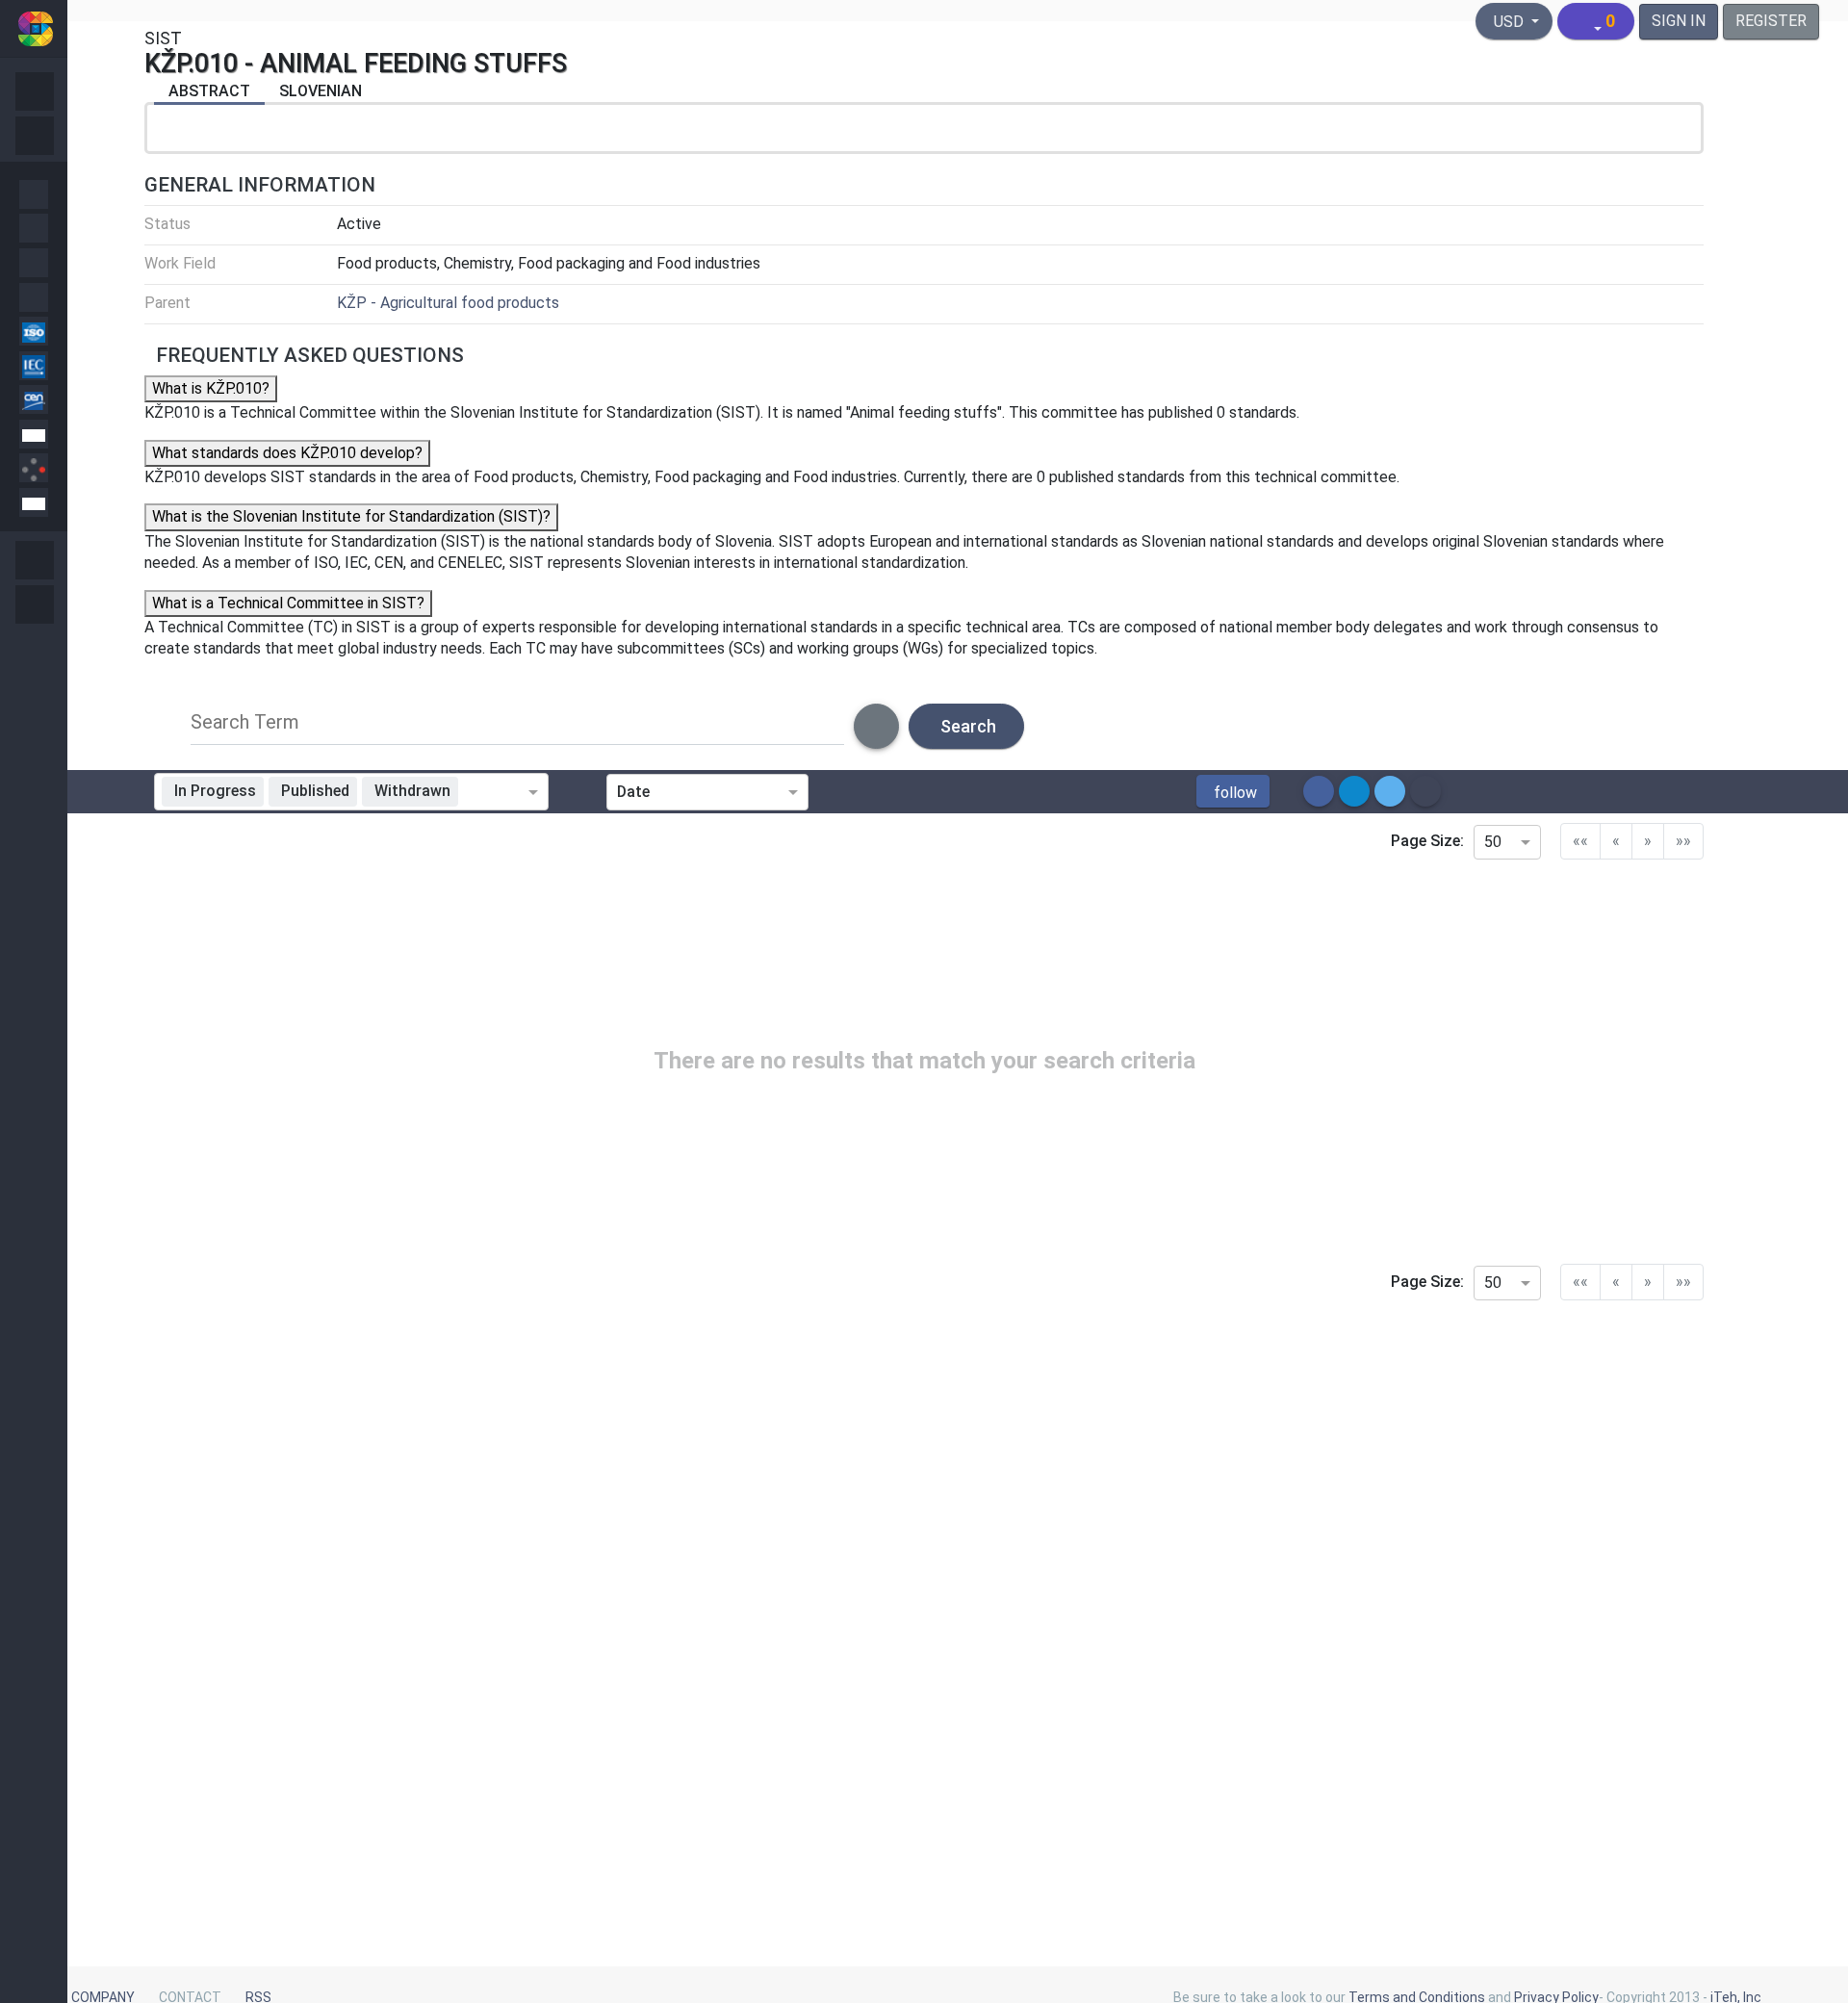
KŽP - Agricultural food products (448, 303)
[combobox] (497, 792)
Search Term (245, 722)
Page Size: (1427, 841)
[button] (1233, 791)
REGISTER (1771, 21)
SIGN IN (1679, 21)
